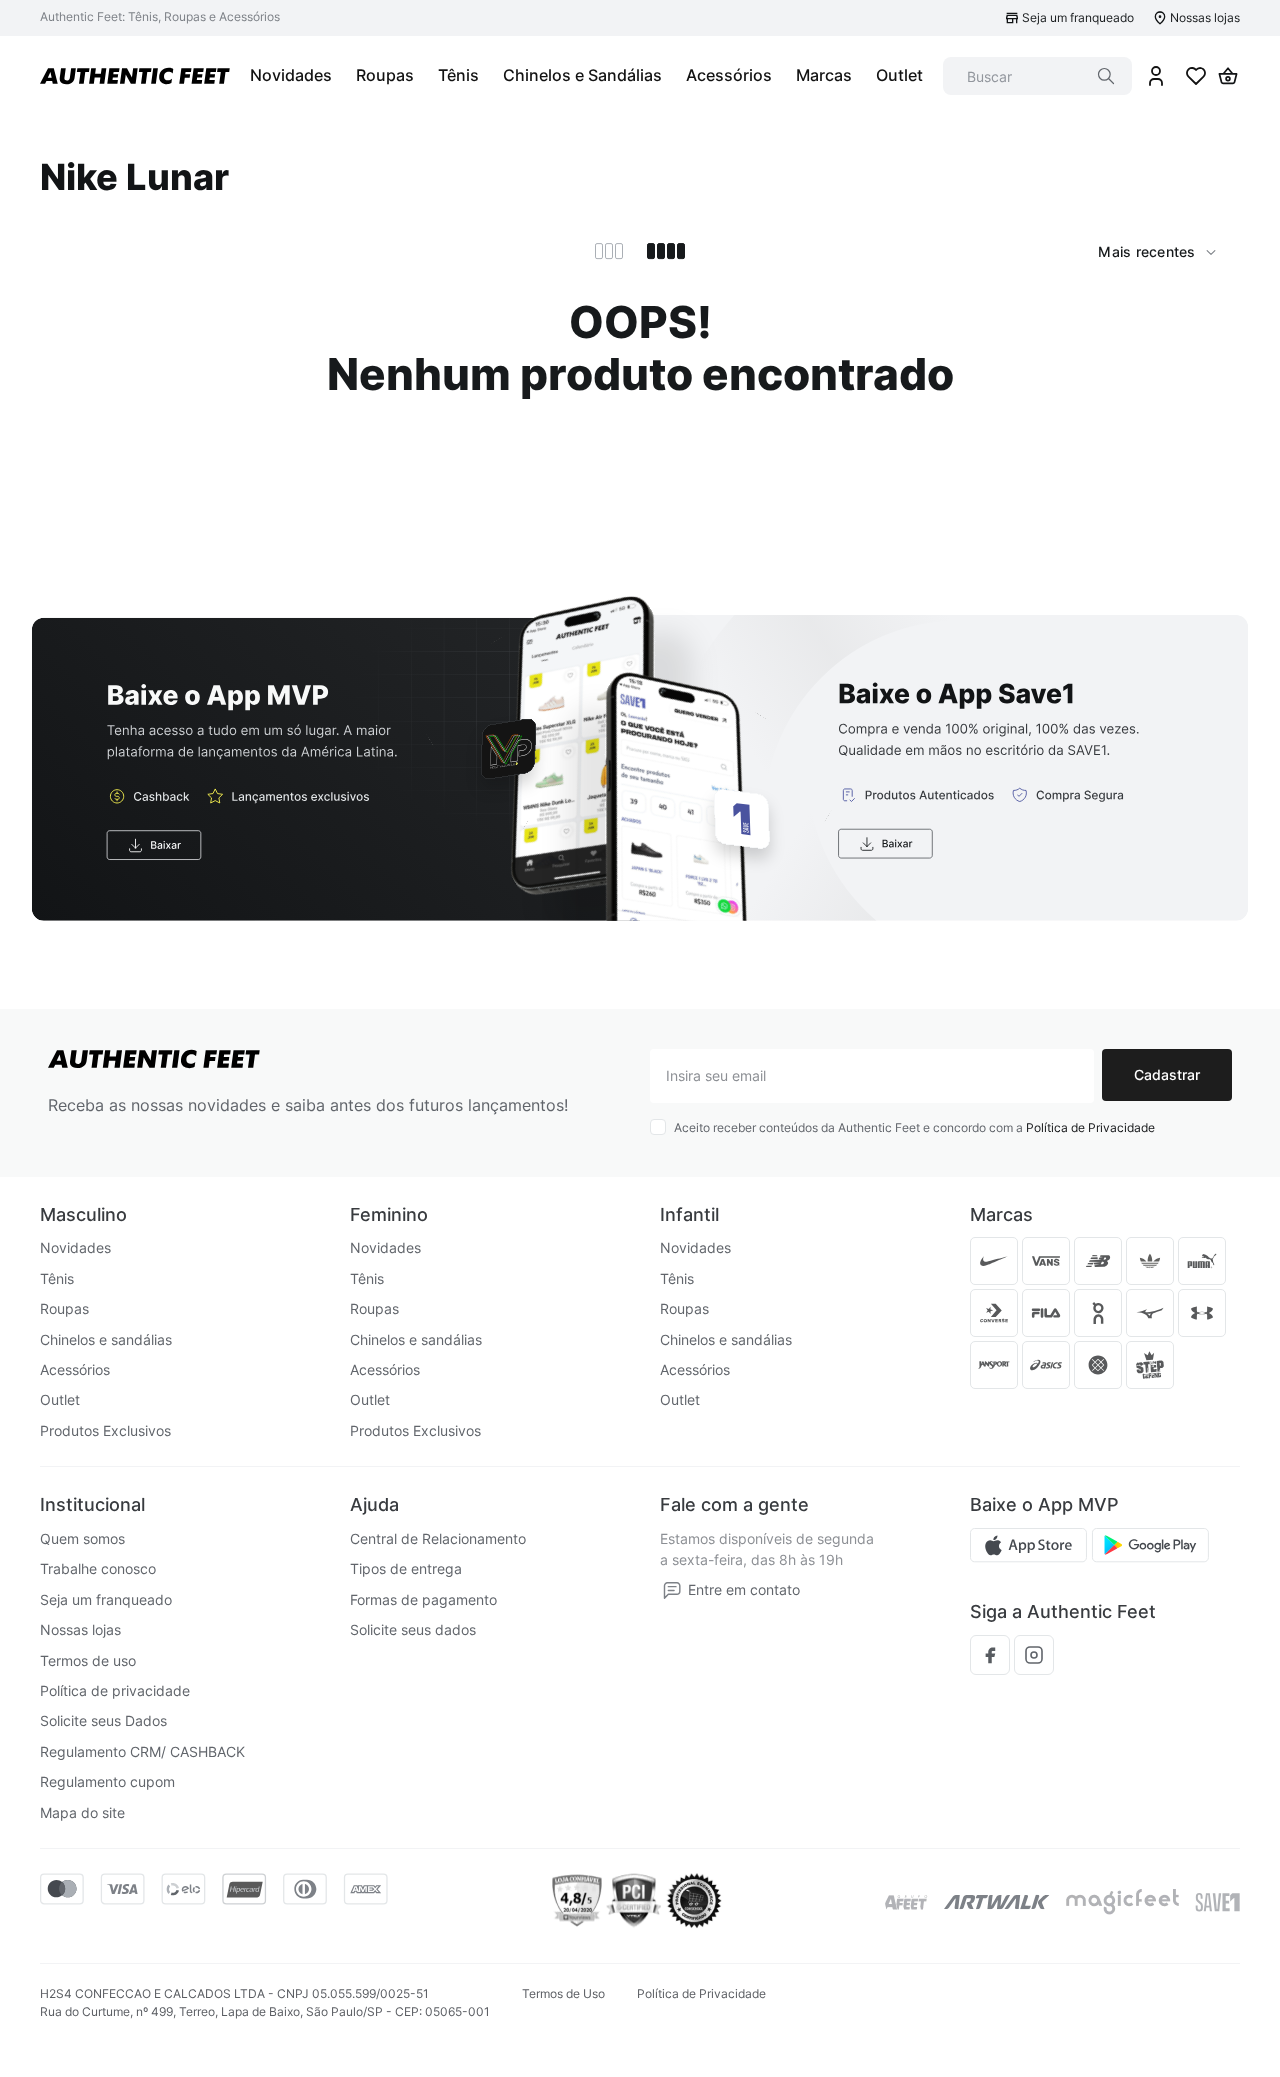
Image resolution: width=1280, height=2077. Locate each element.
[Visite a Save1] (1217, 1902)
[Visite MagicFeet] (1122, 1902)
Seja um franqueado (1078, 17)
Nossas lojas (1205, 17)
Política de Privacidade (1090, 1127)
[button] (324, 757)
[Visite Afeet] (906, 1902)
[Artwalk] (997, 1902)
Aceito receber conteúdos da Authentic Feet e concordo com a (914, 1127)
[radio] (609, 251)
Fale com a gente (734, 1504)
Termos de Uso (563, 1993)
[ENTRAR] (1156, 76)
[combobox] (1037, 76)
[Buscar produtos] (1106, 76)
